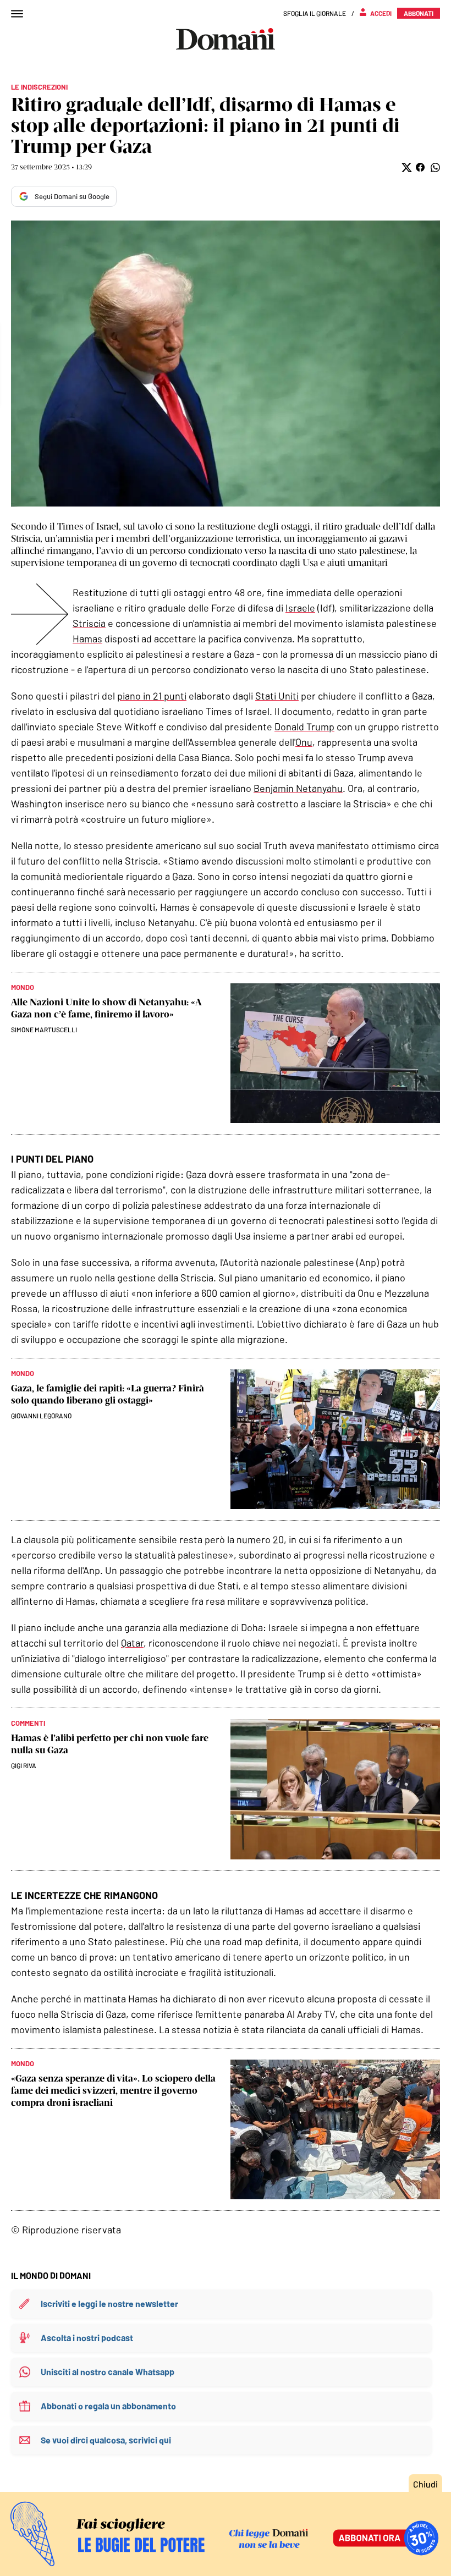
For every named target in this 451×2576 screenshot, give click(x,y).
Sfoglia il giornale (315, 13)
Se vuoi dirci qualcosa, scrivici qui (106, 2440)
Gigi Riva (24, 1765)
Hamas (87, 639)
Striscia (89, 623)
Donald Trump (304, 726)
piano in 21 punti (152, 696)
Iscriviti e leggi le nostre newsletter (109, 2303)
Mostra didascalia (226, 364)
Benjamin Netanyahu (298, 788)
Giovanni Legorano (41, 1416)
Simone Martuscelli (44, 1030)
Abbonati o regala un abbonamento (108, 2406)
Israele (300, 608)
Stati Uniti (277, 696)
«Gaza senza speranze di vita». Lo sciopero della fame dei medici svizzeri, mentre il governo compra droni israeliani (113, 2090)
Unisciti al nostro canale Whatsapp (108, 2372)
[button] (406, 167)
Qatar (132, 1643)
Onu (304, 742)
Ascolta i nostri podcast (87, 2338)
